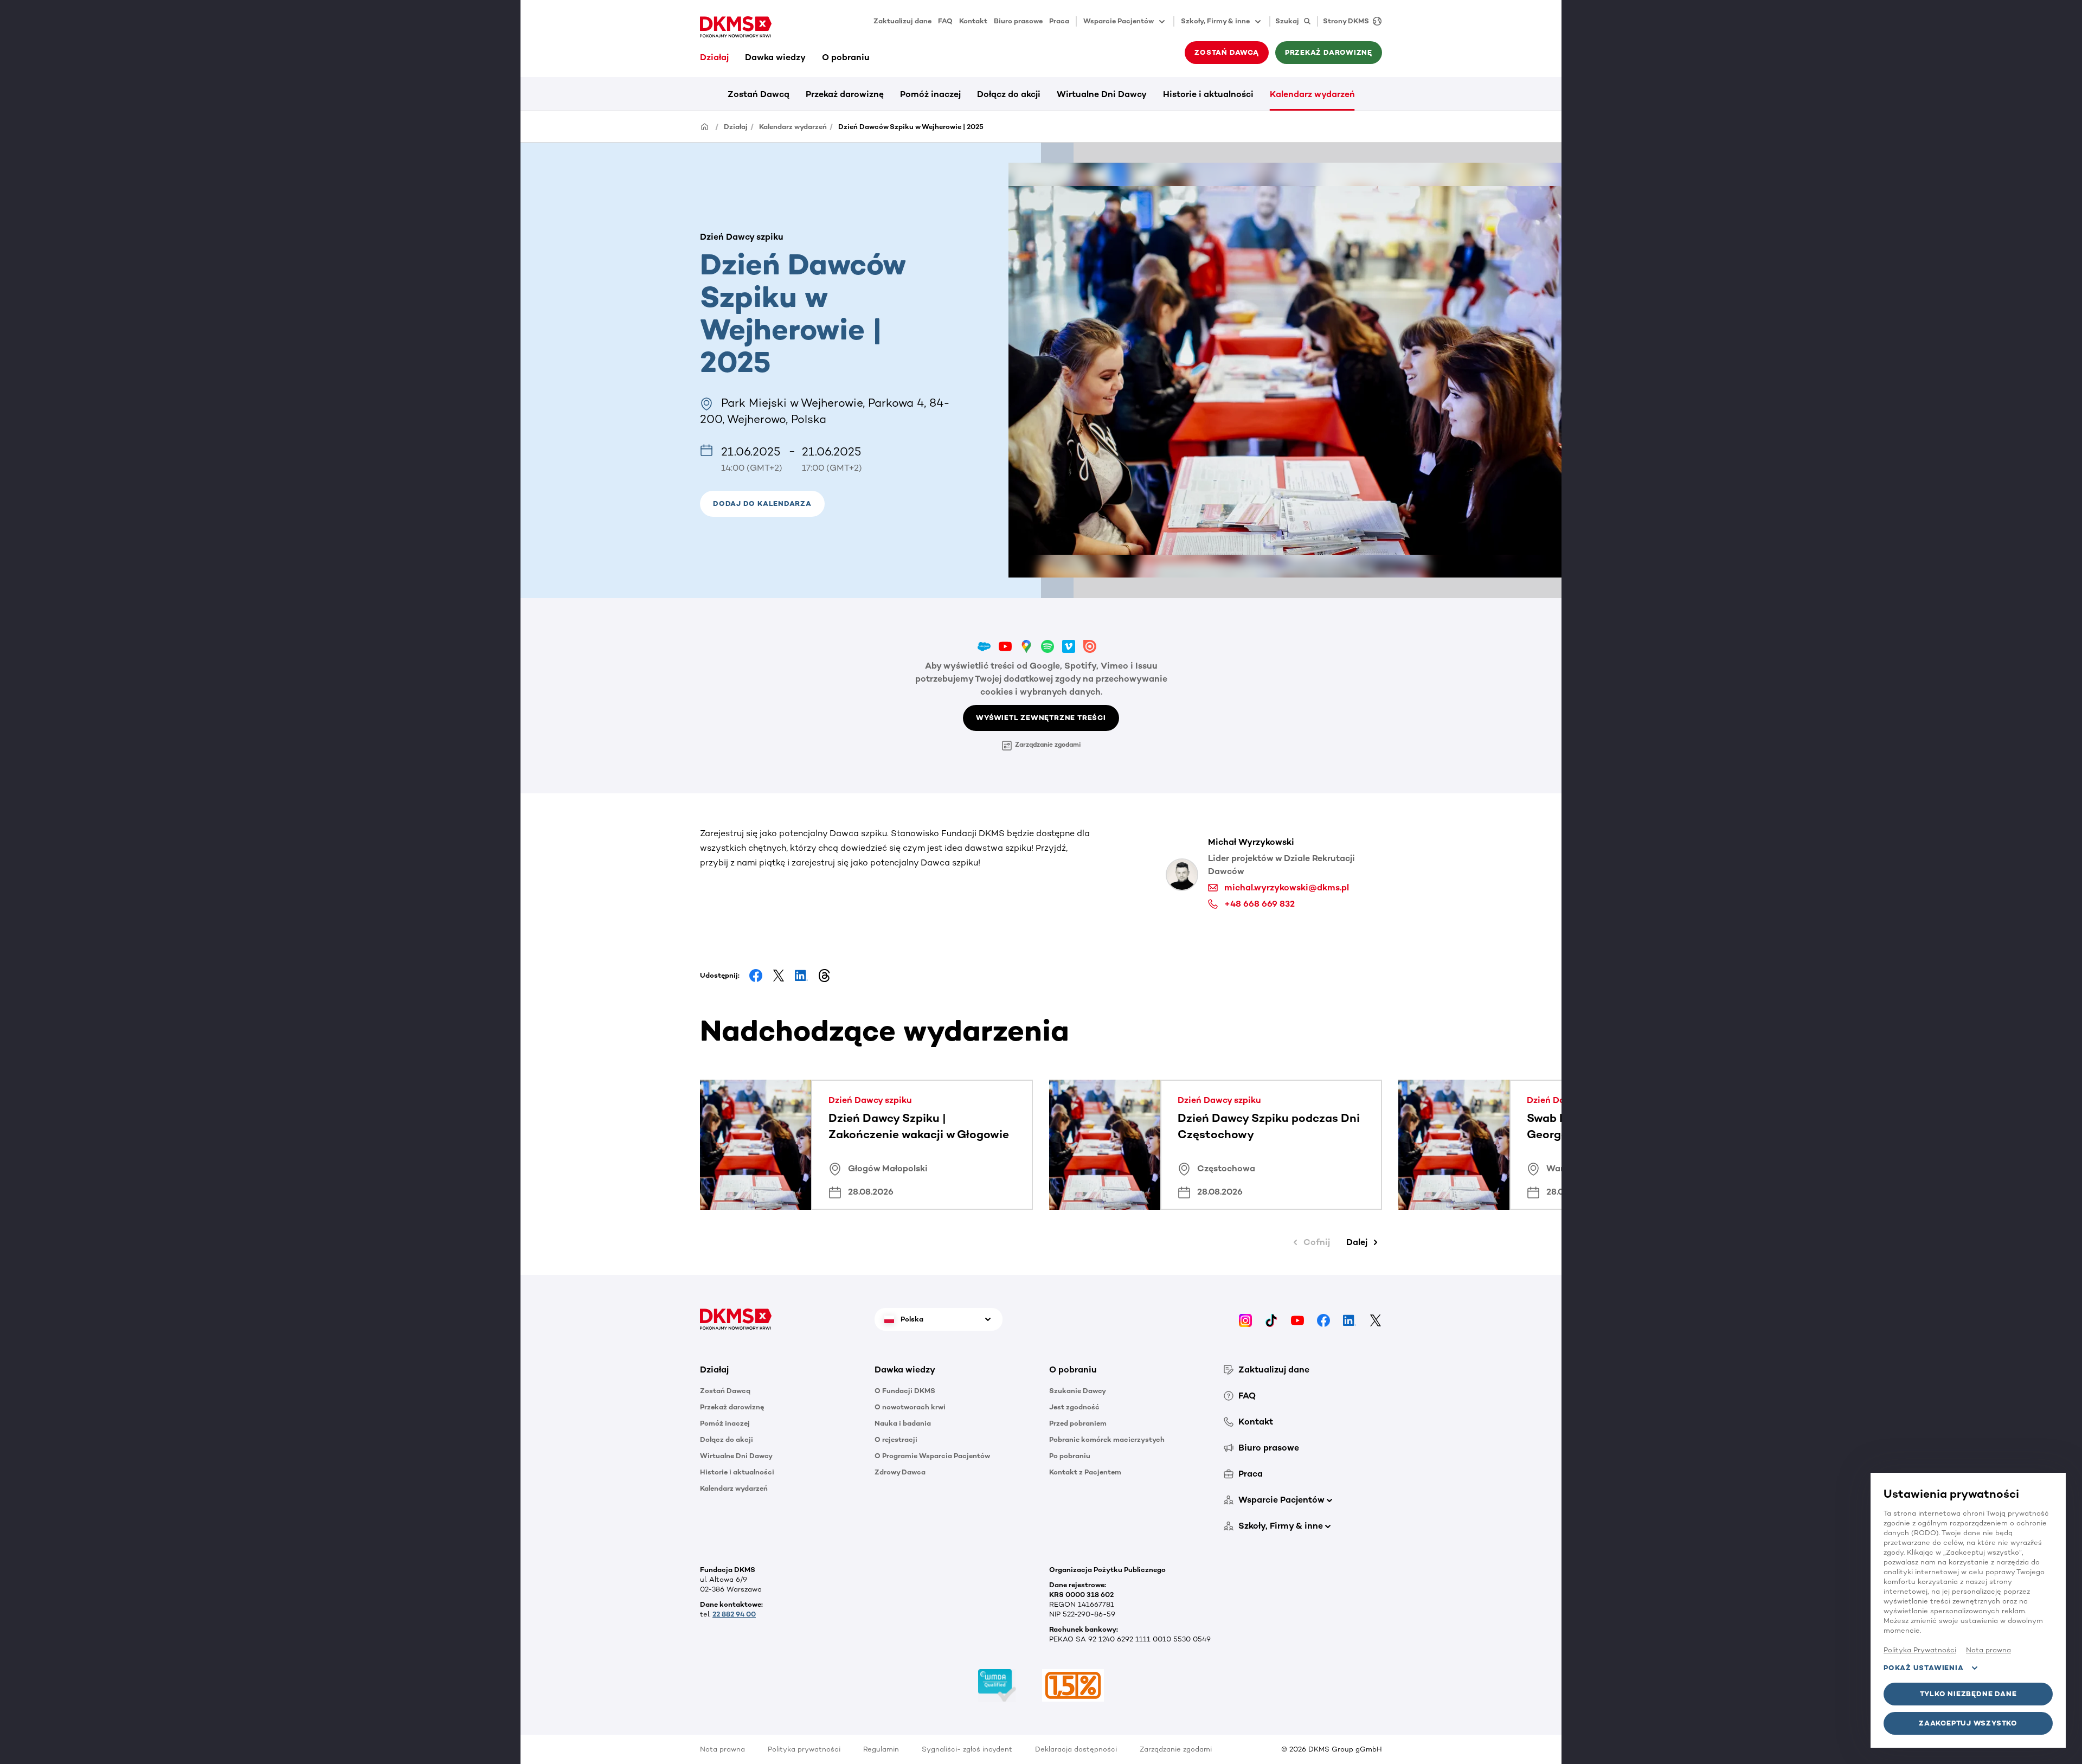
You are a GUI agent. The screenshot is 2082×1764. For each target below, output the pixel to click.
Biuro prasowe (1018, 21)
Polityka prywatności (804, 1749)
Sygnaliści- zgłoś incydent (967, 1749)
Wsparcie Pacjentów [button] (1119, 21)
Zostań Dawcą (759, 94)
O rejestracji (896, 1439)
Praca (1059, 21)
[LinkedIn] (1350, 1319)
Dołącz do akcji (1009, 94)
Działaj (714, 57)
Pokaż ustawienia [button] (1923, 1668)
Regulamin (881, 1749)
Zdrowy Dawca (900, 1472)
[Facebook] (1323, 1319)
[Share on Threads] (824, 976)
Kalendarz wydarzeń (1312, 94)
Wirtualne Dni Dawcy (1102, 94)
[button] (762, 504)
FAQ (945, 21)
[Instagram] (1245, 1319)
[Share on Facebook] (756, 976)
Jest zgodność (1074, 1407)
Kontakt (973, 21)
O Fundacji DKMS (905, 1391)
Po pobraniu (1070, 1456)
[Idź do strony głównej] (736, 27)
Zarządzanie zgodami (1048, 745)
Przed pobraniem (1078, 1423)
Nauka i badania (903, 1423)
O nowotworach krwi (910, 1407)
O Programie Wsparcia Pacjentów (932, 1456)
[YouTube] (1297, 1319)
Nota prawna (722, 1749)
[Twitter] (1376, 1319)
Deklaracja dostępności (1076, 1749)
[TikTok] (1271, 1319)
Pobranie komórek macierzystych (1107, 1439)
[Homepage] (705, 126)
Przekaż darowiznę (845, 94)
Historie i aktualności (1208, 94)
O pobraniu (846, 57)
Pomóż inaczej (930, 94)
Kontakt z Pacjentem (1085, 1472)
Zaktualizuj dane (902, 21)
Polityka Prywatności (1920, 1650)
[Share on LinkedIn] (801, 976)
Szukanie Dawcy (1078, 1391)
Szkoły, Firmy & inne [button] (1215, 21)
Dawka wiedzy (775, 57)
